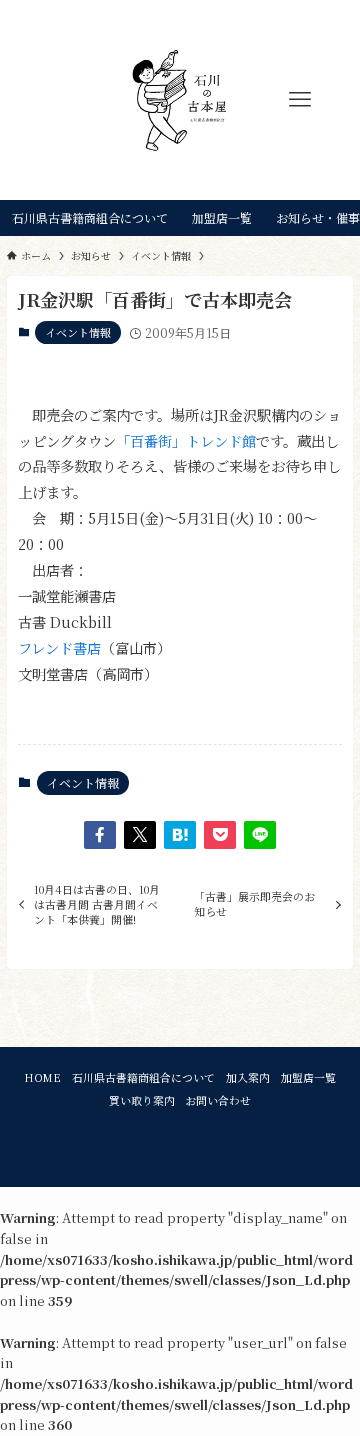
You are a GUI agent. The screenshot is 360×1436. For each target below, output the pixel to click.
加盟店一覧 (308, 1077)
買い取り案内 (142, 1100)
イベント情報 (78, 332)
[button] (100, 835)
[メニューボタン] (300, 100)
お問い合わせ (218, 1100)
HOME (42, 1077)
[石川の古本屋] (180, 100)
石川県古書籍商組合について (143, 1077)
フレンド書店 (59, 647)
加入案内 (248, 1077)
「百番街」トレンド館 (186, 440)
